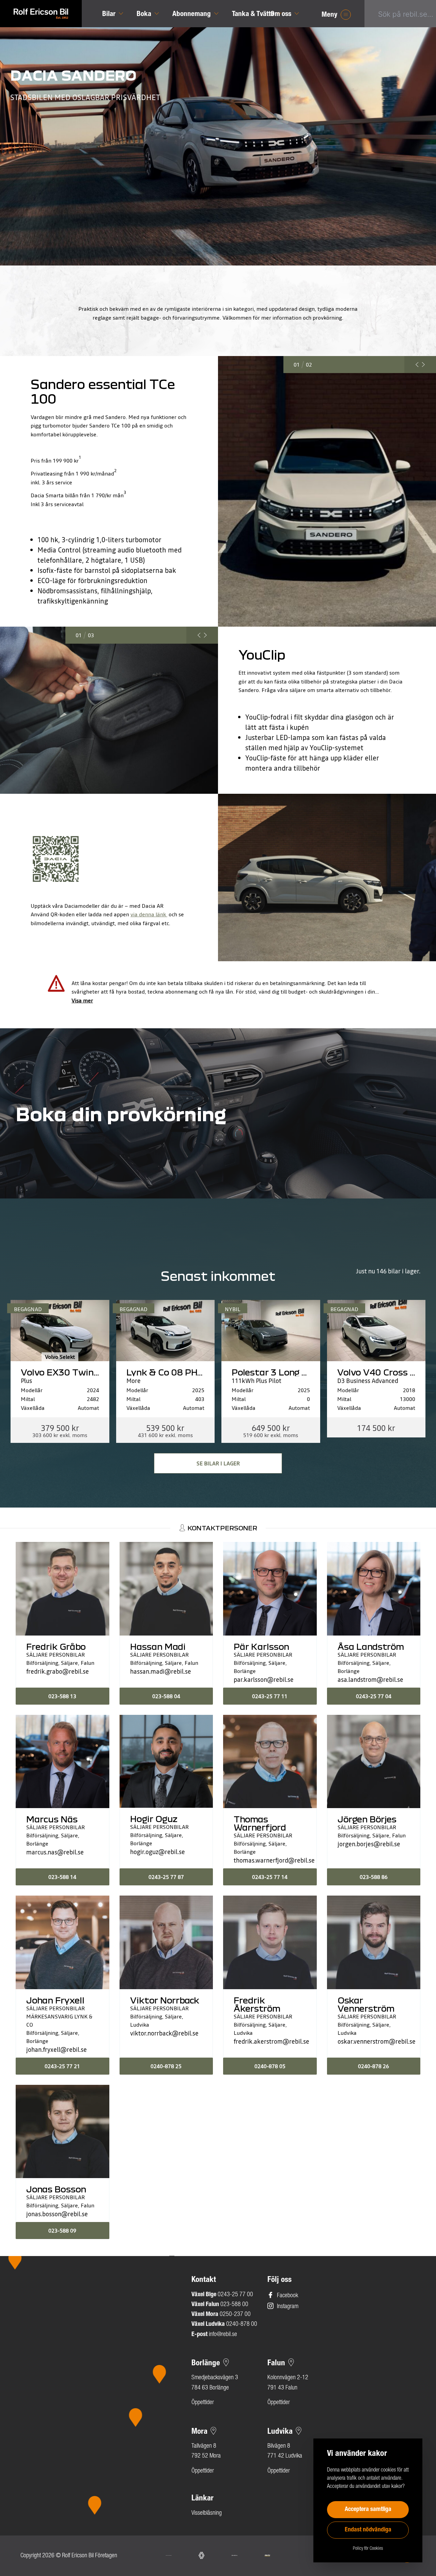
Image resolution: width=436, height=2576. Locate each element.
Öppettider (203, 2403)
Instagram (288, 2307)
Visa (82, 1000)
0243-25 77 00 (235, 2295)
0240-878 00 (242, 2324)
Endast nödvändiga (368, 2530)
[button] (118, 540)
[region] (87, 2392)
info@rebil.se (223, 2335)
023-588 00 (234, 2305)
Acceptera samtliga (368, 2510)
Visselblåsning (207, 2513)
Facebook (287, 2296)
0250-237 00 (235, 2315)
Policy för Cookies (368, 2549)
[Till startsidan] (41, 14)
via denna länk (149, 914)
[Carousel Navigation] (420, 365)
